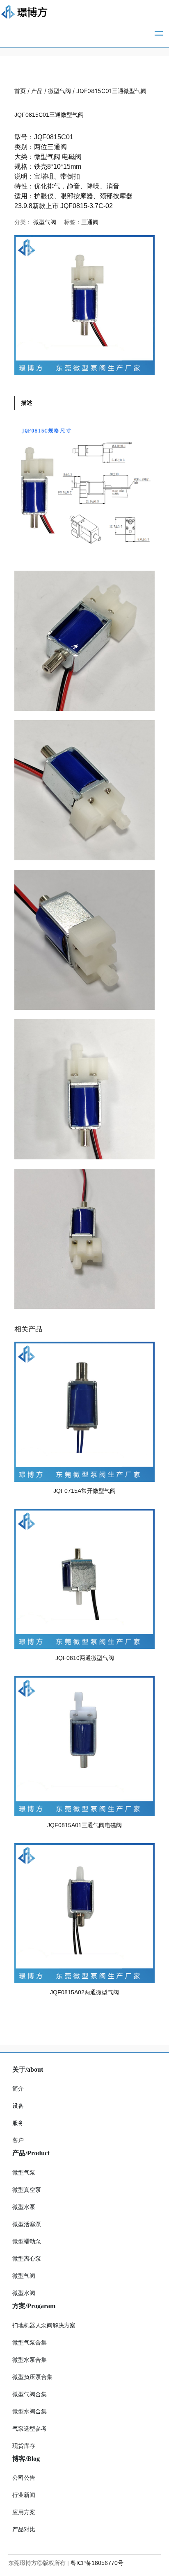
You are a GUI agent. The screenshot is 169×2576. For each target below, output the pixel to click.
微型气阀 (59, 91)
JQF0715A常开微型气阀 (84, 1491)
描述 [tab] (27, 403)
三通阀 (90, 222)
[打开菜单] (159, 33)
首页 (20, 91)
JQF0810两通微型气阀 (85, 1658)
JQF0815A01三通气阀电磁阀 (84, 1825)
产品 (37, 91)
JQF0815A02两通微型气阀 (84, 1992)
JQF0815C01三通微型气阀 (49, 115)
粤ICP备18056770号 (97, 2563)
